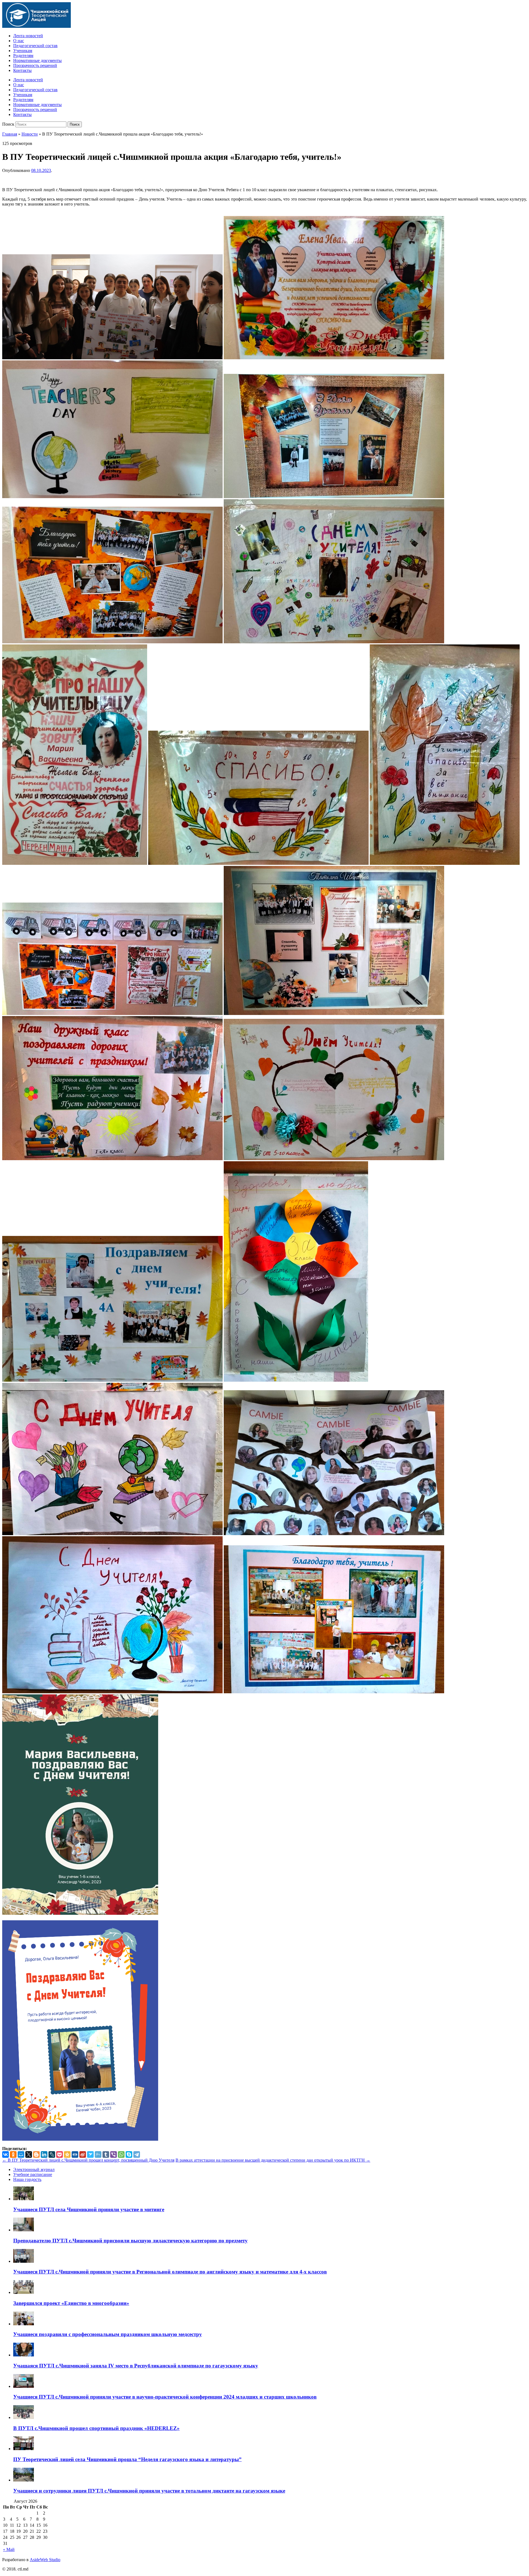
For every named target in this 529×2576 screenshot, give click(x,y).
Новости (30, 134)
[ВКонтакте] (6, 2154)
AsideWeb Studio (45, 2560)
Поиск (8, 124)
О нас (19, 41)
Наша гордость (27, 2179)
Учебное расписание (33, 2174)
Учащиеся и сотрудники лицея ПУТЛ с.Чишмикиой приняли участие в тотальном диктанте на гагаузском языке (149, 2491)
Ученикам (23, 51)
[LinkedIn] (44, 2154)
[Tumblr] (106, 2154)
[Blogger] (36, 2154)
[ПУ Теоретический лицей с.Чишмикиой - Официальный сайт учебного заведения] (37, 26)
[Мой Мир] (21, 2154)
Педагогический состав (35, 46)
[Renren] (75, 2154)
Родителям (23, 56)
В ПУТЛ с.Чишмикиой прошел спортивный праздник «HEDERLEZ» (96, 2428)
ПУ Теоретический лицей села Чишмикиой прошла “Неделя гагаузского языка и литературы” (127, 2459)
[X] (29, 2154)
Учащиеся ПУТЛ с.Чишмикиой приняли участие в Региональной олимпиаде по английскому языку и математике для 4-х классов (170, 2272)
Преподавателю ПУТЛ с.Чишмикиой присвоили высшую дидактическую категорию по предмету (130, 2241)
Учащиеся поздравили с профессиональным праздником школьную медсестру (108, 2334)
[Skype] (129, 2154)
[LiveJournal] (52, 2154)
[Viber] (114, 2154)
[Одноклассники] (13, 2154)
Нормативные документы (37, 60)
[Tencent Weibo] (98, 2154)
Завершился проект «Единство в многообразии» (71, 2303)
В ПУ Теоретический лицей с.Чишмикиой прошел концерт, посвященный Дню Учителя (88, 2160)
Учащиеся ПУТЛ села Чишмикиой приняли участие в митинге (89, 2209)
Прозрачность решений (35, 65)
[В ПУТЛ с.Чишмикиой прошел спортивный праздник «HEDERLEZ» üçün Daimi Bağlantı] (24, 2417)
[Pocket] (60, 2154)
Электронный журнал (34, 2169)
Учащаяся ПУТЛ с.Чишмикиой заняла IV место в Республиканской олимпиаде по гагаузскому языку (136, 2366)
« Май (9, 2549)
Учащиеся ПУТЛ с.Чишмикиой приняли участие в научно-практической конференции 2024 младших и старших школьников (165, 2397)
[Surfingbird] (90, 2154)
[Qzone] (67, 2154)
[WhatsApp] (121, 2154)
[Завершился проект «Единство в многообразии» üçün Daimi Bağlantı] (24, 2292)
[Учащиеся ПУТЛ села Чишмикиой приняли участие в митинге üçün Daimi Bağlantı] (24, 2199)
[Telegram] (137, 2154)
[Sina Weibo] (83, 2154)
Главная (10, 134)
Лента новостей (28, 36)
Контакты (22, 70)
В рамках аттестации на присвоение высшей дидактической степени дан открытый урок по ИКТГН (273, 2160)
